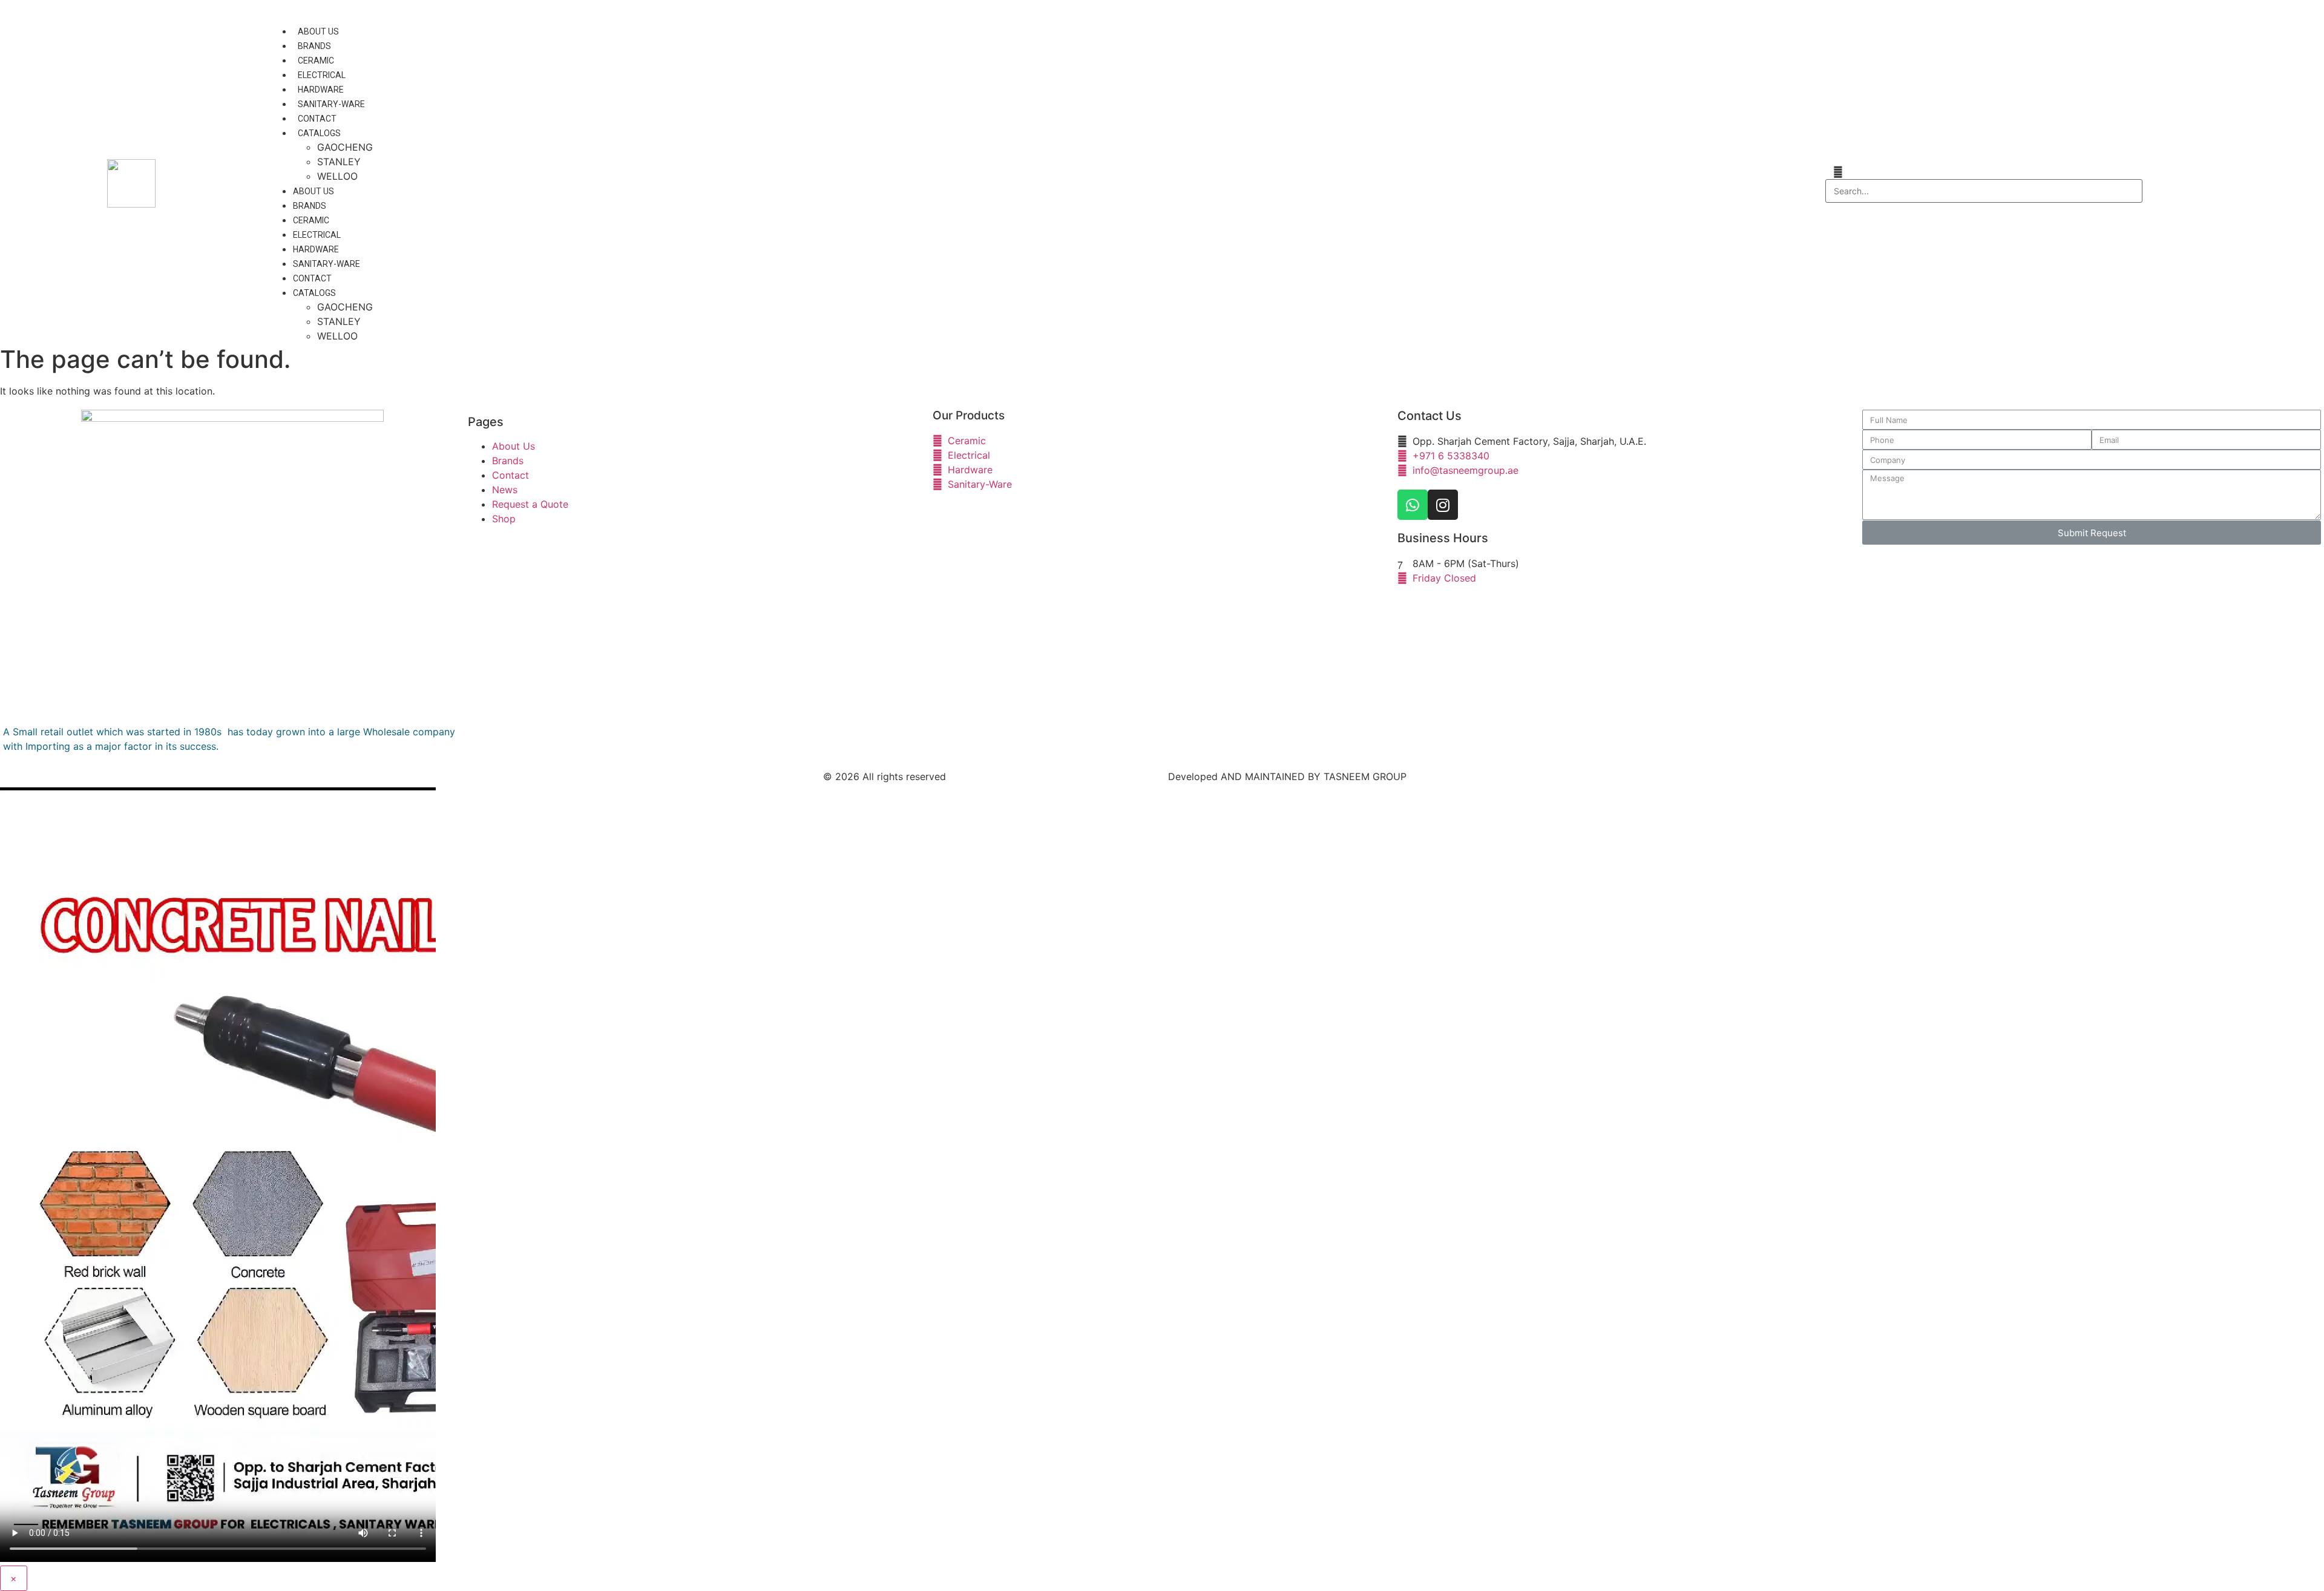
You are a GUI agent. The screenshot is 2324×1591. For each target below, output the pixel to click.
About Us (318, 31)
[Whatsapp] (1413, 505)
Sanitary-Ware (331, 104)
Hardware (321, 90)
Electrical (322, 75)
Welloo (337, 176)
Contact (317, 119)
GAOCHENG (345, 147)
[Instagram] (1443, 505)
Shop (504, 519)
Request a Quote (530, 504)
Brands (314, 46)
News (505, 490)
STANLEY (339, 162)
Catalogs (319, 133)
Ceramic (316, 61)
